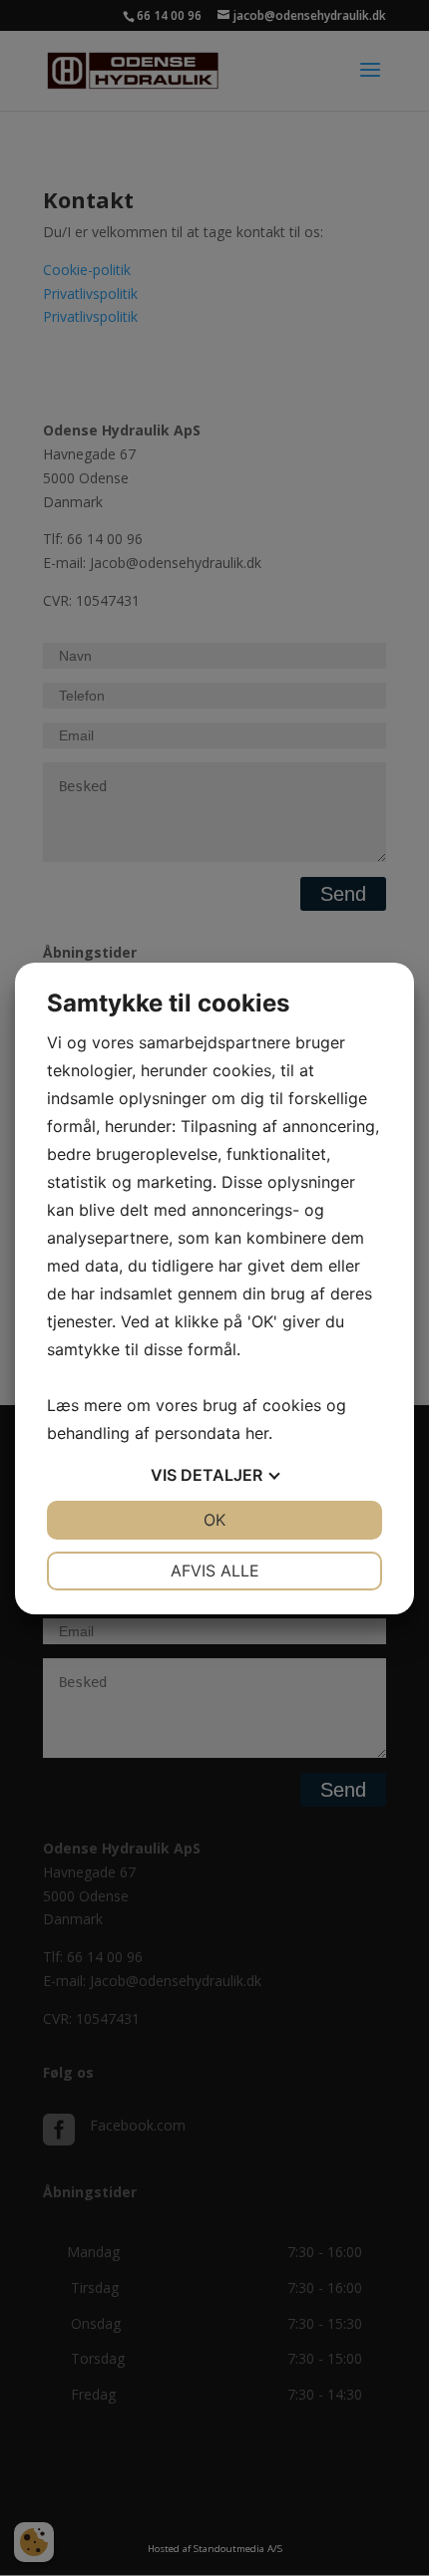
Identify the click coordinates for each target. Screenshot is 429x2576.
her (257, 1433)
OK (214, 1520)
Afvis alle (215, 1571)
